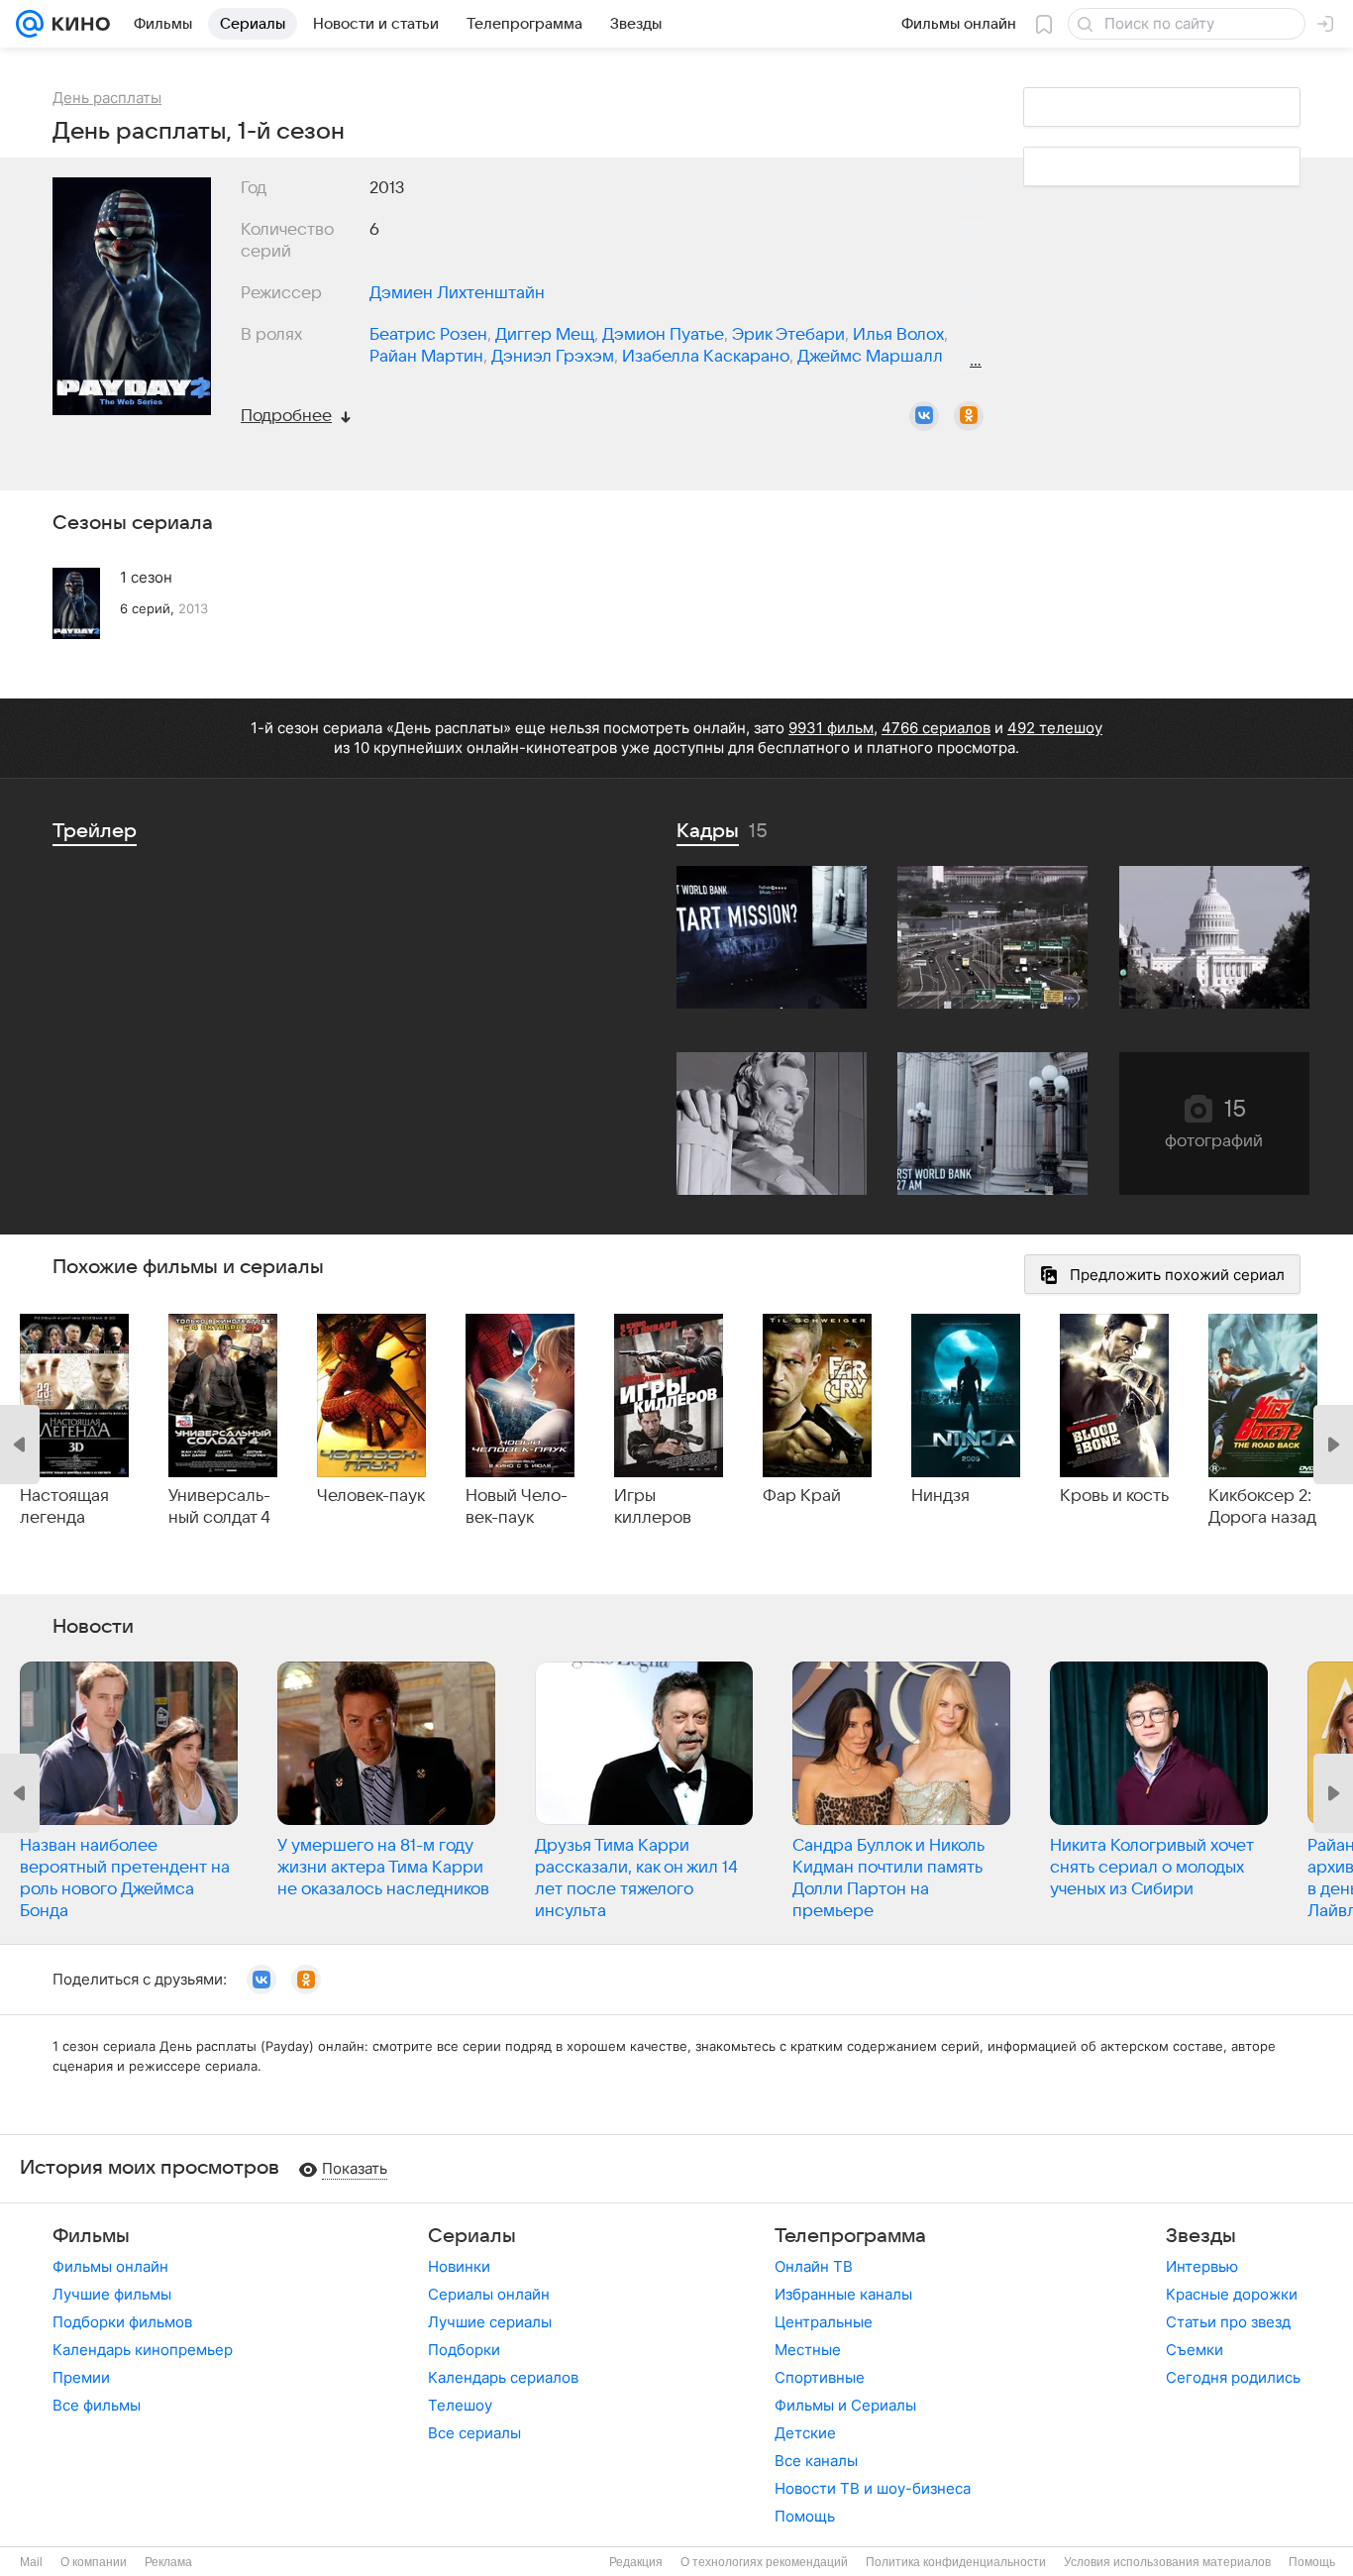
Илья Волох (898, 335)
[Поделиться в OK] (969, 416)
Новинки (459, 2266)
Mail (31, 2562)
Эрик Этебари (788, 335)
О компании (94, 2562)
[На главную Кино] (77, 24)
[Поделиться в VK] (924, 416)
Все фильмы (97, 2405)
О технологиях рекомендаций (764, 2562)
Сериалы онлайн (489, 2294)
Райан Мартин (426, 357)
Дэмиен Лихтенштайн (457, 293)
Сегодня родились (1233, 2377)
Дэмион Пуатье (663, 335)
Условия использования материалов (1167, 2562)
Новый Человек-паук (517, 1507)
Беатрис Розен (428, 335)
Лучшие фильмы (112, 2294)
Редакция (636, 2562)
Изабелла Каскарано (706, 357)
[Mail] (30, 24)
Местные (808, 2350)
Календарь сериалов (503, 2377)
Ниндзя (940, 1496)
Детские (805, 2433)
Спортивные (820, 2377)
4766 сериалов (936, 728)
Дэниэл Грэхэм (553, 357)
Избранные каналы (843, 2294)
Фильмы (91, 2236)
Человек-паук (371, 1496)
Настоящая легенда (64, 1507)
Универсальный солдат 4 (219, 1507)
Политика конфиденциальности (956, 2562)
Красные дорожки (1232, 2294)
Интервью (1202, 2266)
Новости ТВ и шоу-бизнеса (873, 2488)
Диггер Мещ (545, 335)
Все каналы (816, 2461)
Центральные (824, 2322)
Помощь (805, 2516)
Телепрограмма (850, 2236)
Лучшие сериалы (490, 2322)
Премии (81, 2377)
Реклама (168, 2562)
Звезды (1201, 2236)
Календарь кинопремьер (143, 2350)
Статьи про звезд (1228, 2322)
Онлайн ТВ (814, 2266)
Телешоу (460, 2405)
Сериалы (472, 2236)
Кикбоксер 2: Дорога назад (1262, 1507)
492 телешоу (1055, 728)
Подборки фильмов (122, 2322)
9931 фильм (831, 728)
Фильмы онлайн (110, 2266)
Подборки (464, 2350)
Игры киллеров (653, 1507)
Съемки (1195, 2350)
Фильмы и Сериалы (845, 2405)
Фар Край (802, 1496)
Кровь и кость (1114, 1496)
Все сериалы (474, 2433)
